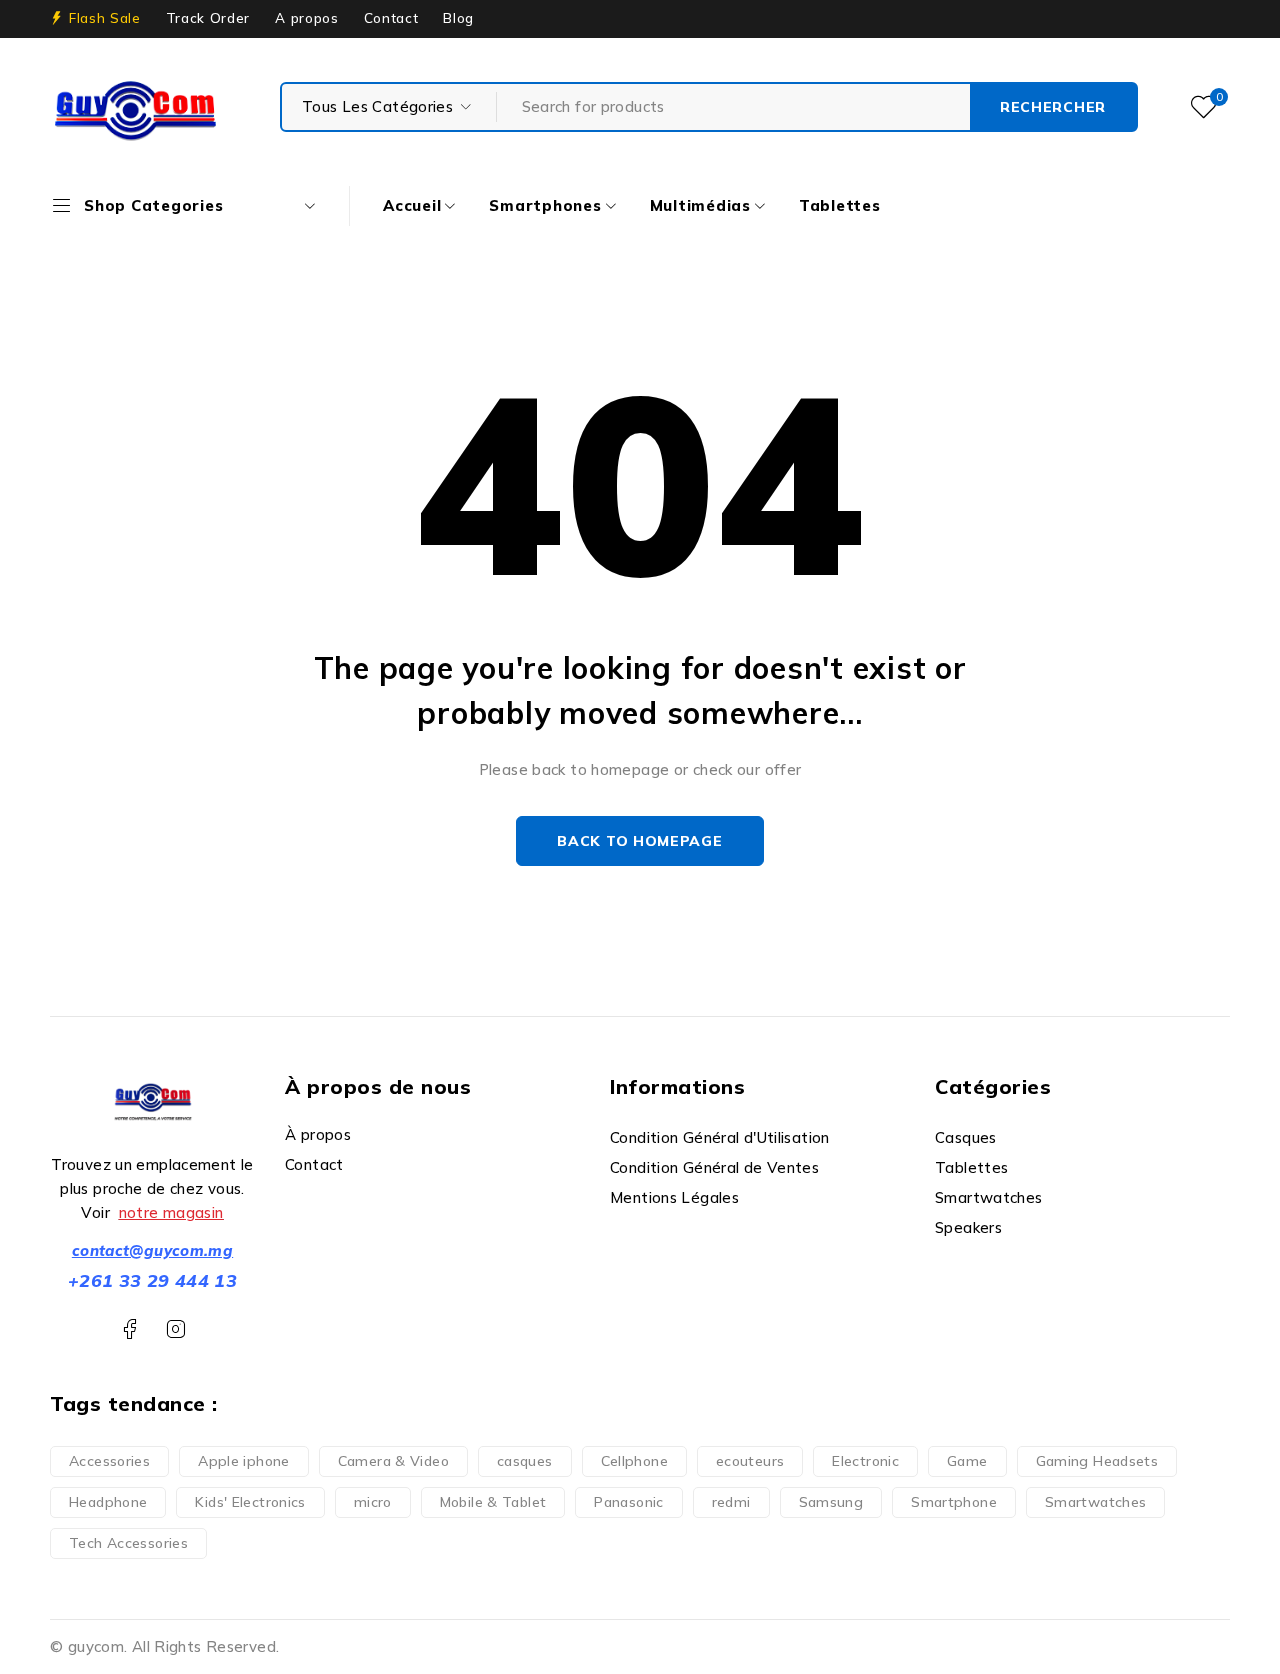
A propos (306, 18)
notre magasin (171, 1212)
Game (967, 1461)
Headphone (108, 1502)
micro (373, 1502)
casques (525, 1461)
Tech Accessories (128, 1543)
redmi (731, 1502)
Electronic (865, 1461)
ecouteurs (750, 1461)
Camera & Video (393, 1461)
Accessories (109, 1461)
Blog (458, 18)
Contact (391, 18)
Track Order (208, 18)
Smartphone (954, 1502)
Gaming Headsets (1097, 1461)
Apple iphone (244, 1461)
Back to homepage (639, 841)
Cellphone (634, 1461)
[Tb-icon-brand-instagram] (175, 1329)
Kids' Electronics (250, 1502)
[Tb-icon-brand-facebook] (129, 1329)
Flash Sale (105, 18)
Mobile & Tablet (493, 1502)
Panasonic (628, 1502)
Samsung (831, 1502)
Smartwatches (1096, 1502)
